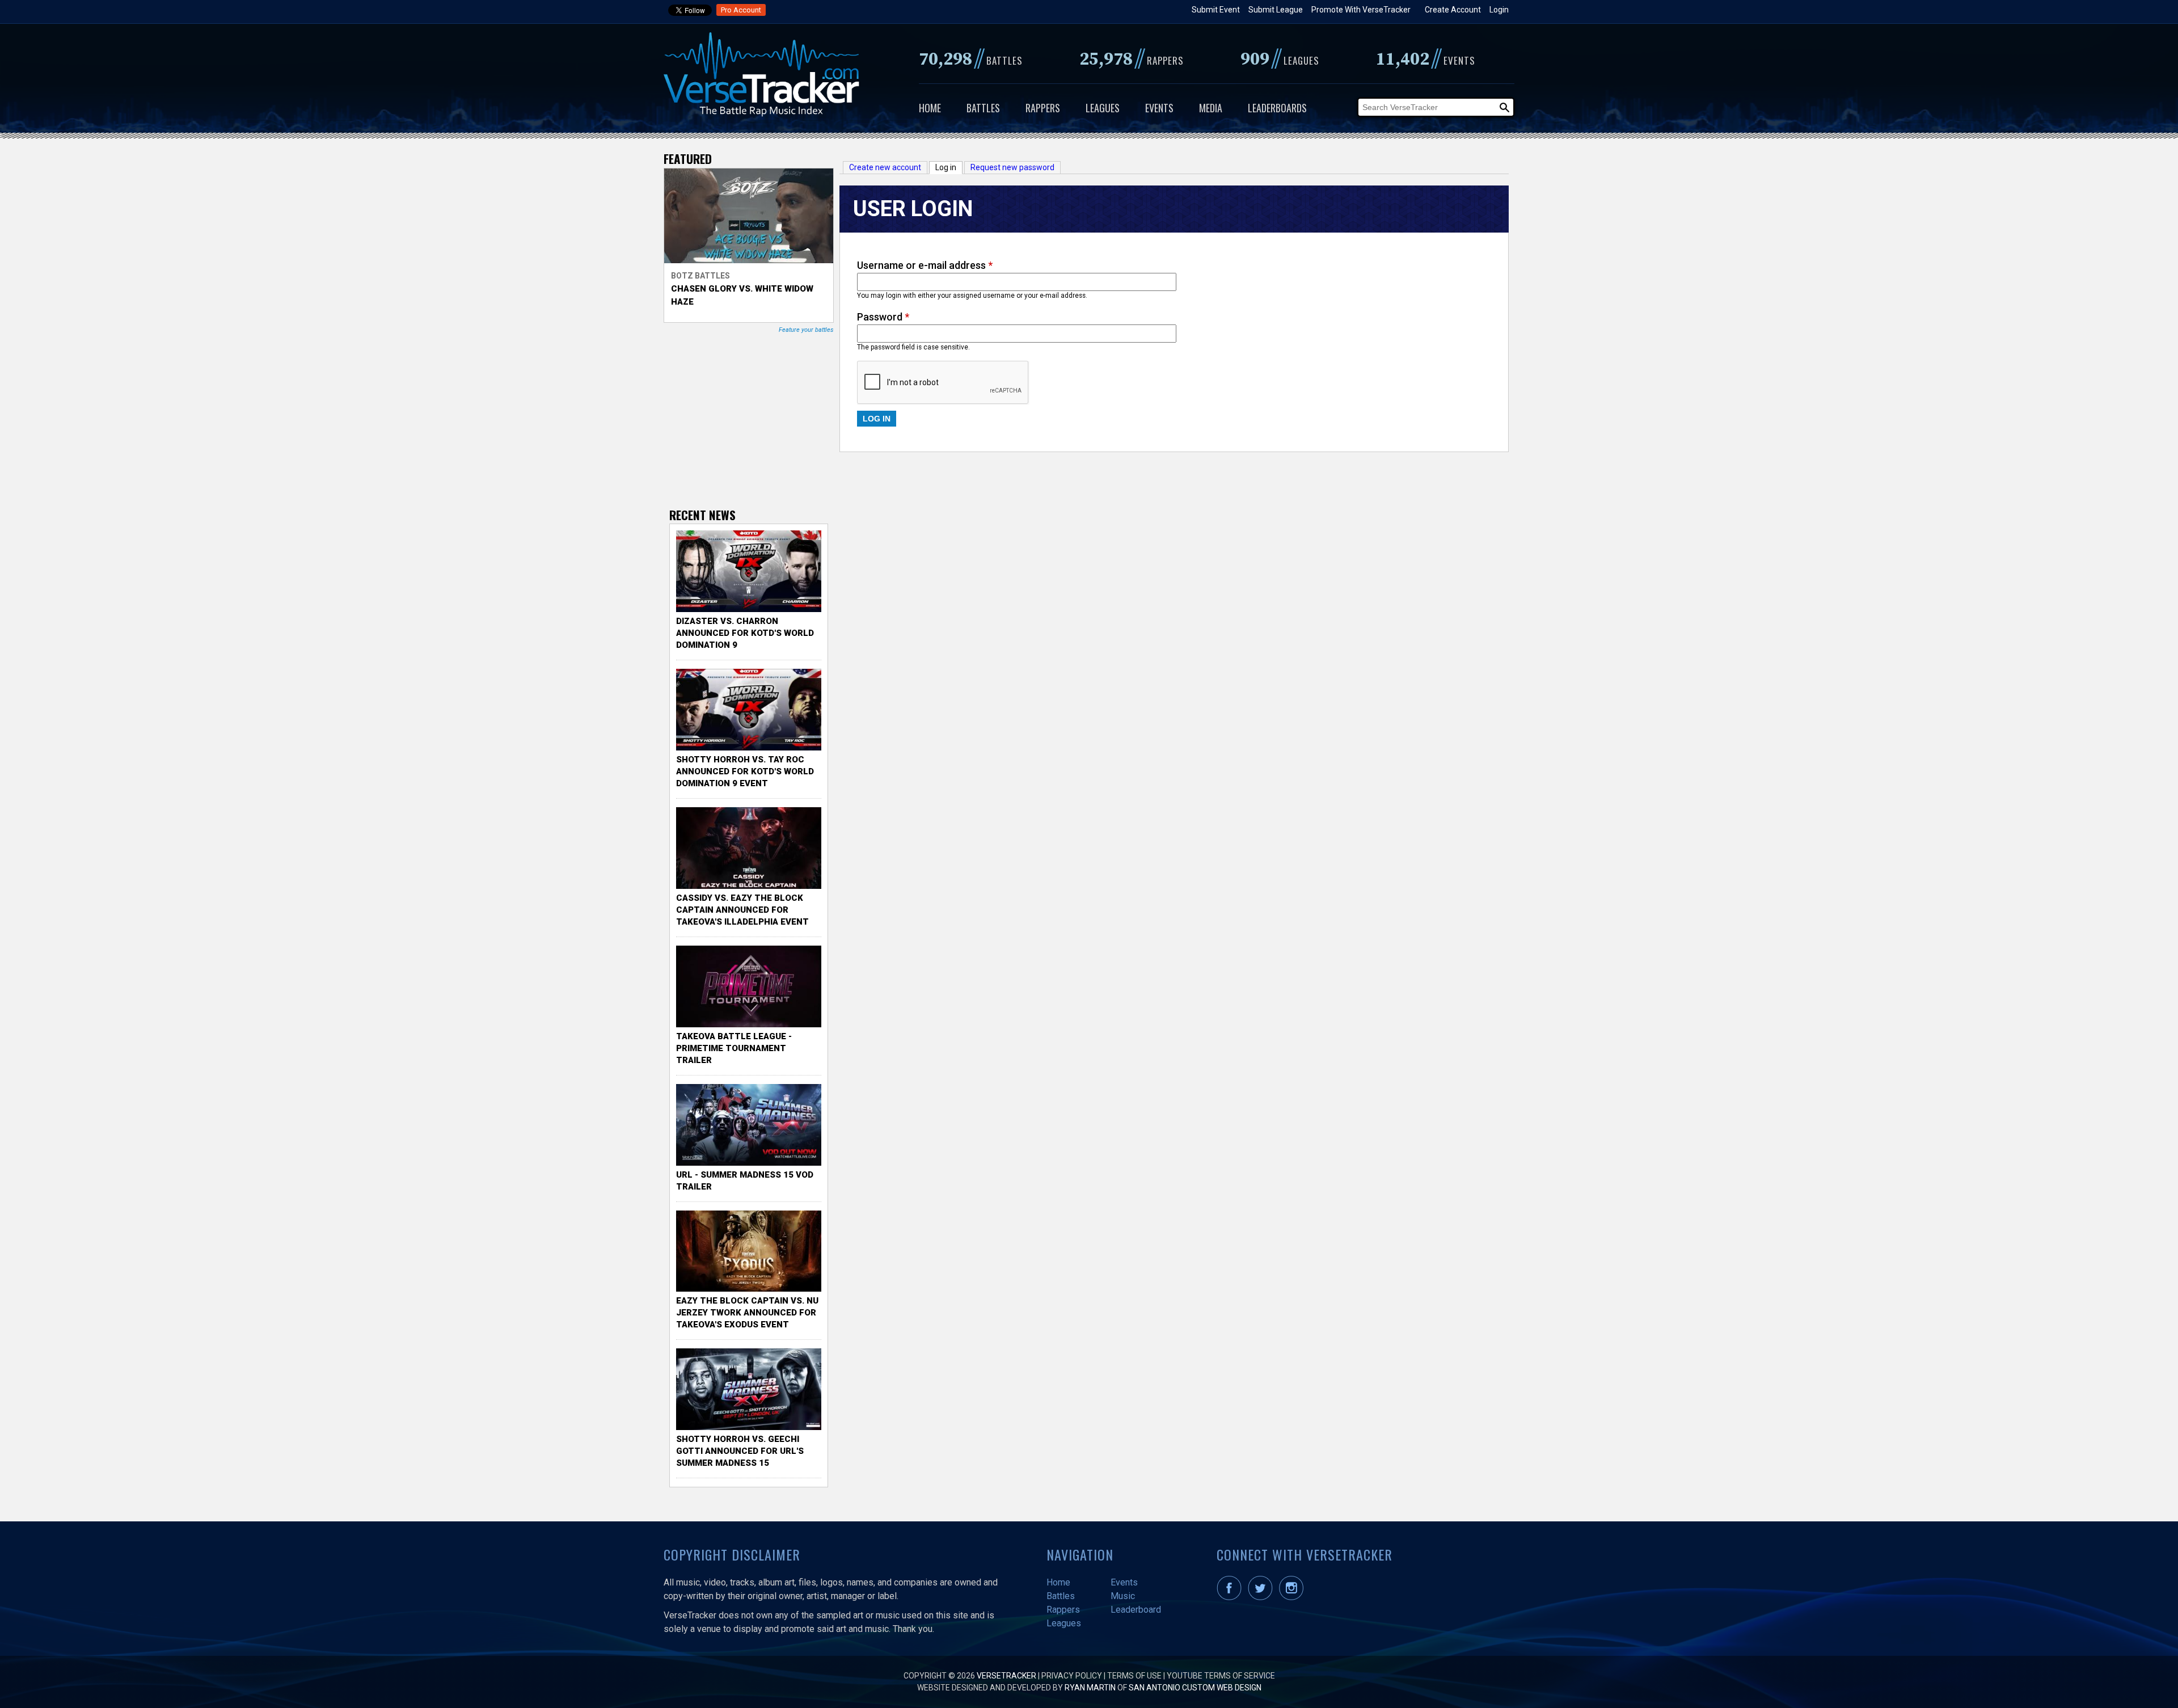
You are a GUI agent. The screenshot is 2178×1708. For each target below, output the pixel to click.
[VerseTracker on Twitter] (1263, 1597)
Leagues (1103, 108)
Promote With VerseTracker (1361, 10)
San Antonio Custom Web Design (1195, 1688)
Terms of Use (1134, 1676)
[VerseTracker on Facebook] (1231, 1597)
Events (1159, 108)
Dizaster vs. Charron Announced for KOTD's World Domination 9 (745, 633)
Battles (983, 108)
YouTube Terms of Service (1221, 1676)
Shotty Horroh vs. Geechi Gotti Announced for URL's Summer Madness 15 (740, 1451)
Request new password (1012, 167)
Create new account (885, 167)
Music (1123, 1596)
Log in (949, 167)
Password (883, 317)
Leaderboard (1136, 1610)
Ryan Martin (1090, 1688)
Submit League (1276, 10)
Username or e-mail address (925, 265)
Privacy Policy (1072, 1676)
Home (930, 108)
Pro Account (741, 10)
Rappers (1043, 108)
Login (1499, 10)
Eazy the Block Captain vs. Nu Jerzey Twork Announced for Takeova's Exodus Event (747, 1313)
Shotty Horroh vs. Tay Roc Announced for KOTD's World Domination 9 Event (745, 771)
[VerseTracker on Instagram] (1293, 1597)
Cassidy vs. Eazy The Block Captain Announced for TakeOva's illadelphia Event (742, 910)
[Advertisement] (754, 420)
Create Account (1453, 10)
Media (1211, 108)
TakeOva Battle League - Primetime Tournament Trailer (734, 1048)
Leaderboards (1277, 108)
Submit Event (1216, 10)
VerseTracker (1006, 1676)
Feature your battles (806, 330)
